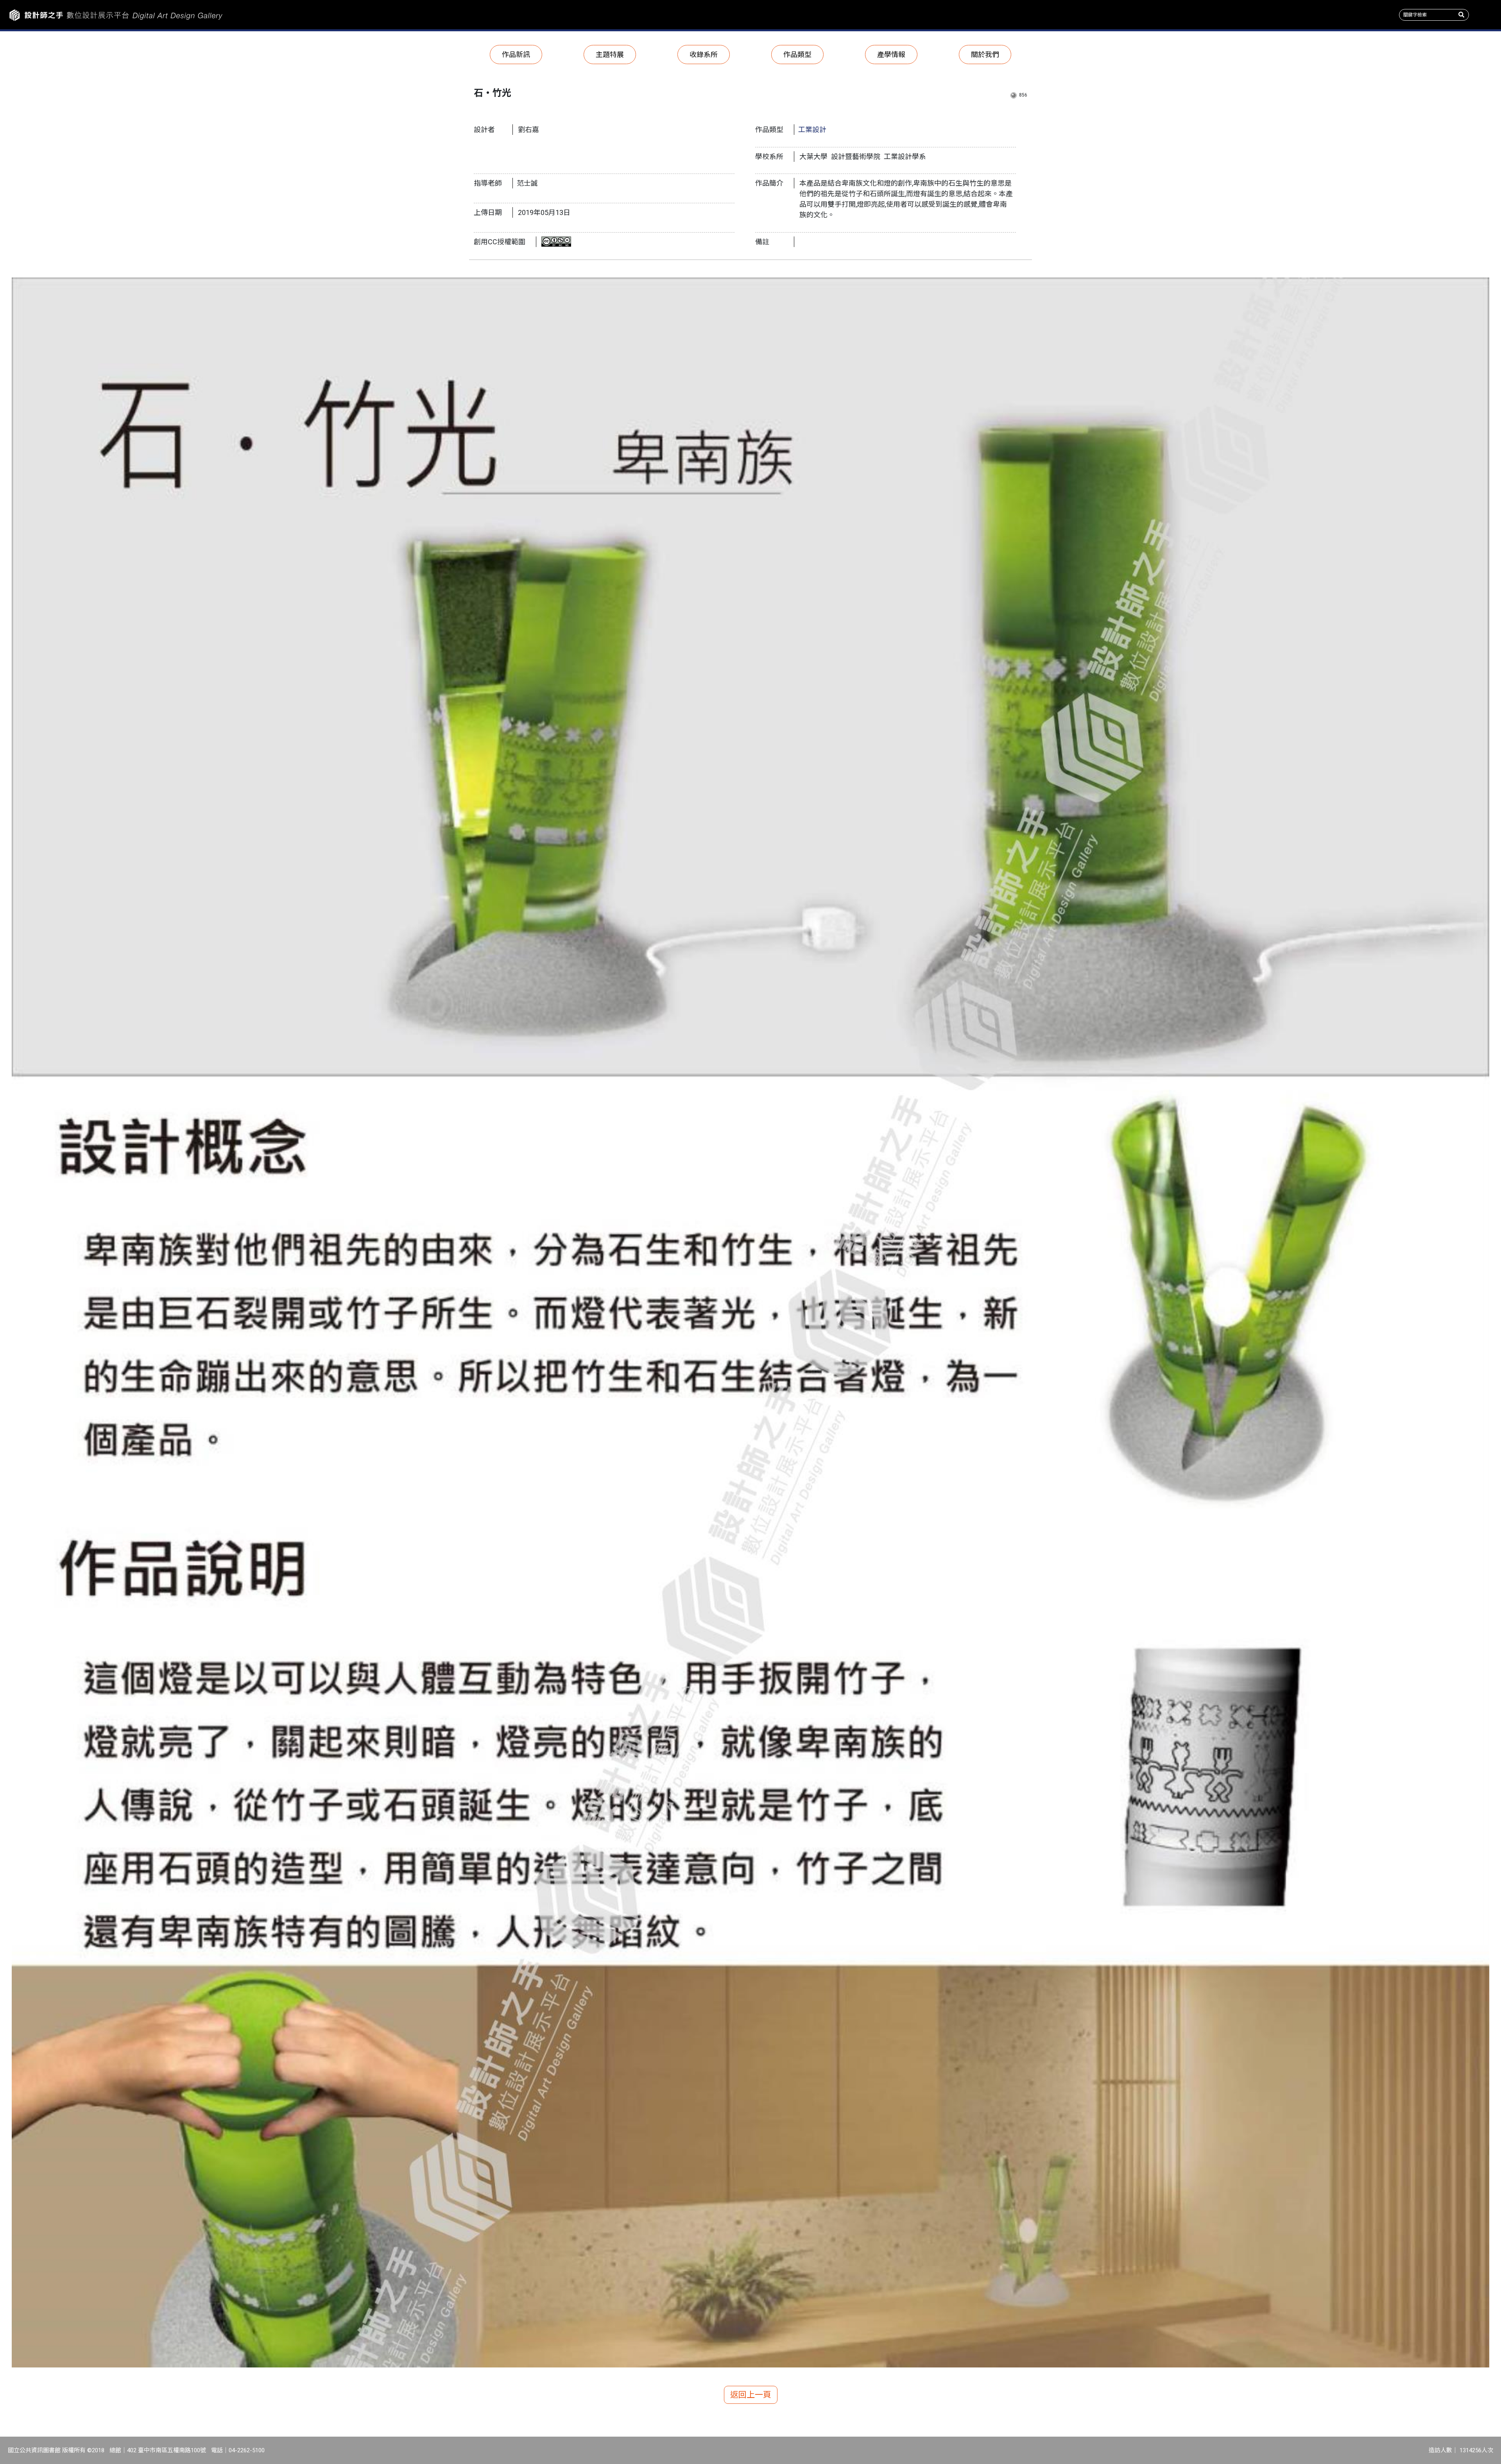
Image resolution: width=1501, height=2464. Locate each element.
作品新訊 (516, 55)
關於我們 (985, 55)
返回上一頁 (751, 2395)
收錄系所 (704, 55)
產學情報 (891, 55)
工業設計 (812, 130)
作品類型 (797, 55)
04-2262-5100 (247, 2450)
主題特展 (610, 55)
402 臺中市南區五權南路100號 (167, 2450)
